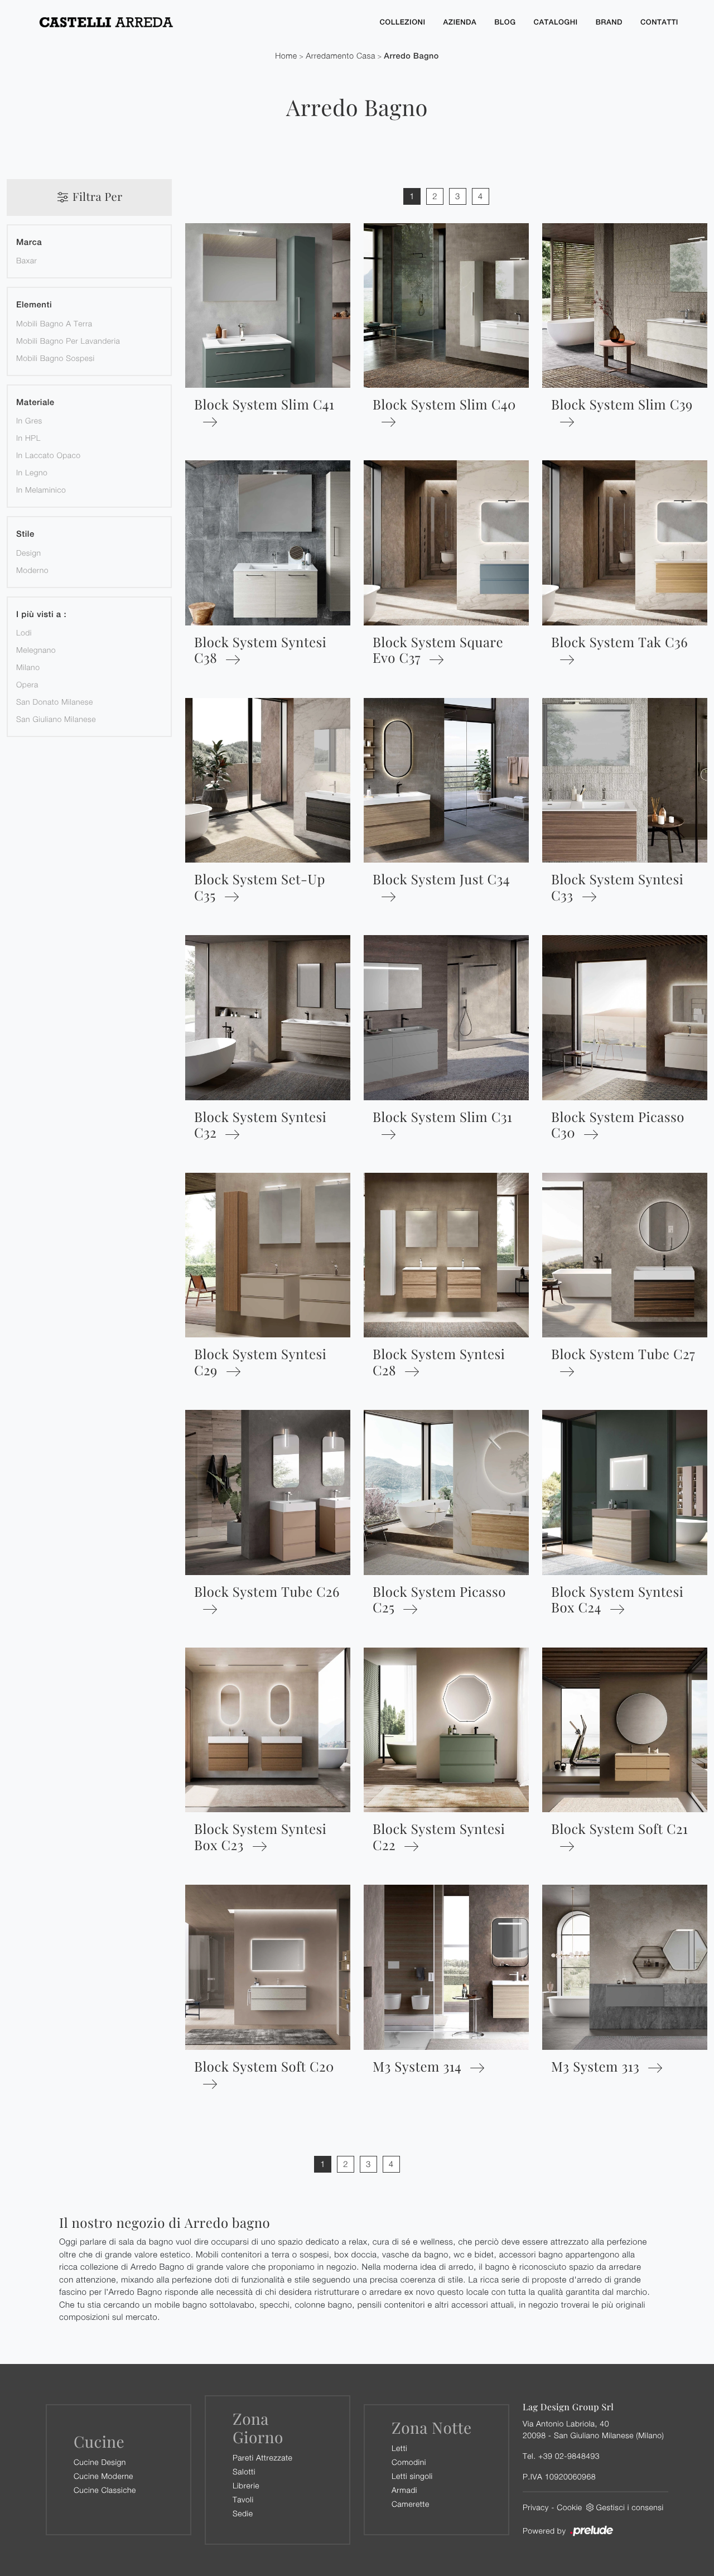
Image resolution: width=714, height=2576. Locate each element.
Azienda (460, 22)
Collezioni (402, 22)
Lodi (24, 632)
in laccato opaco (49, 455)
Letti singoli (412, 2476)
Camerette (411, 2504)
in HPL (28, 438)
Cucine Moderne (103, 2476)
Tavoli (243, 2499)
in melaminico (41, 490)
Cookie (569, 2507)
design (28, 553)
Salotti (244, 2471)
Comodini (409, 2462)
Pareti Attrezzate (262, 2457)
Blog (505, 22)
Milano (28, 667)
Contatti (659, 22)
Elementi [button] (34, 305)
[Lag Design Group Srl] (199, 22)
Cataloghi (556, 22)
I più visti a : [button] (41, 615)
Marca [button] (29, 242)
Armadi (404, 2490)
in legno (32, 472)
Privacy (536, 2507)
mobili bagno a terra (54, 323)
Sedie (243, 2513)
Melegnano (36, 650)
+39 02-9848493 (569, 2456)
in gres (29, 420)
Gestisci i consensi (630, 2507)
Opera (27, 684)
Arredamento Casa (341, 56)
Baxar (27, 260)
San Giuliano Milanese (56, 719)
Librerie (246, 2485)
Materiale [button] (35, 403)
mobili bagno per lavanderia (68, 341)
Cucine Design (100, 2462)
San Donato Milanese (55, 702)
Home (286, 56)
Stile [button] (25, 534)
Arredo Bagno (411, 56)
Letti (399, 2448)
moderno (32, 570)
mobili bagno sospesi (56, 358)
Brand (609, 22)
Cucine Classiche (105, 2490)
